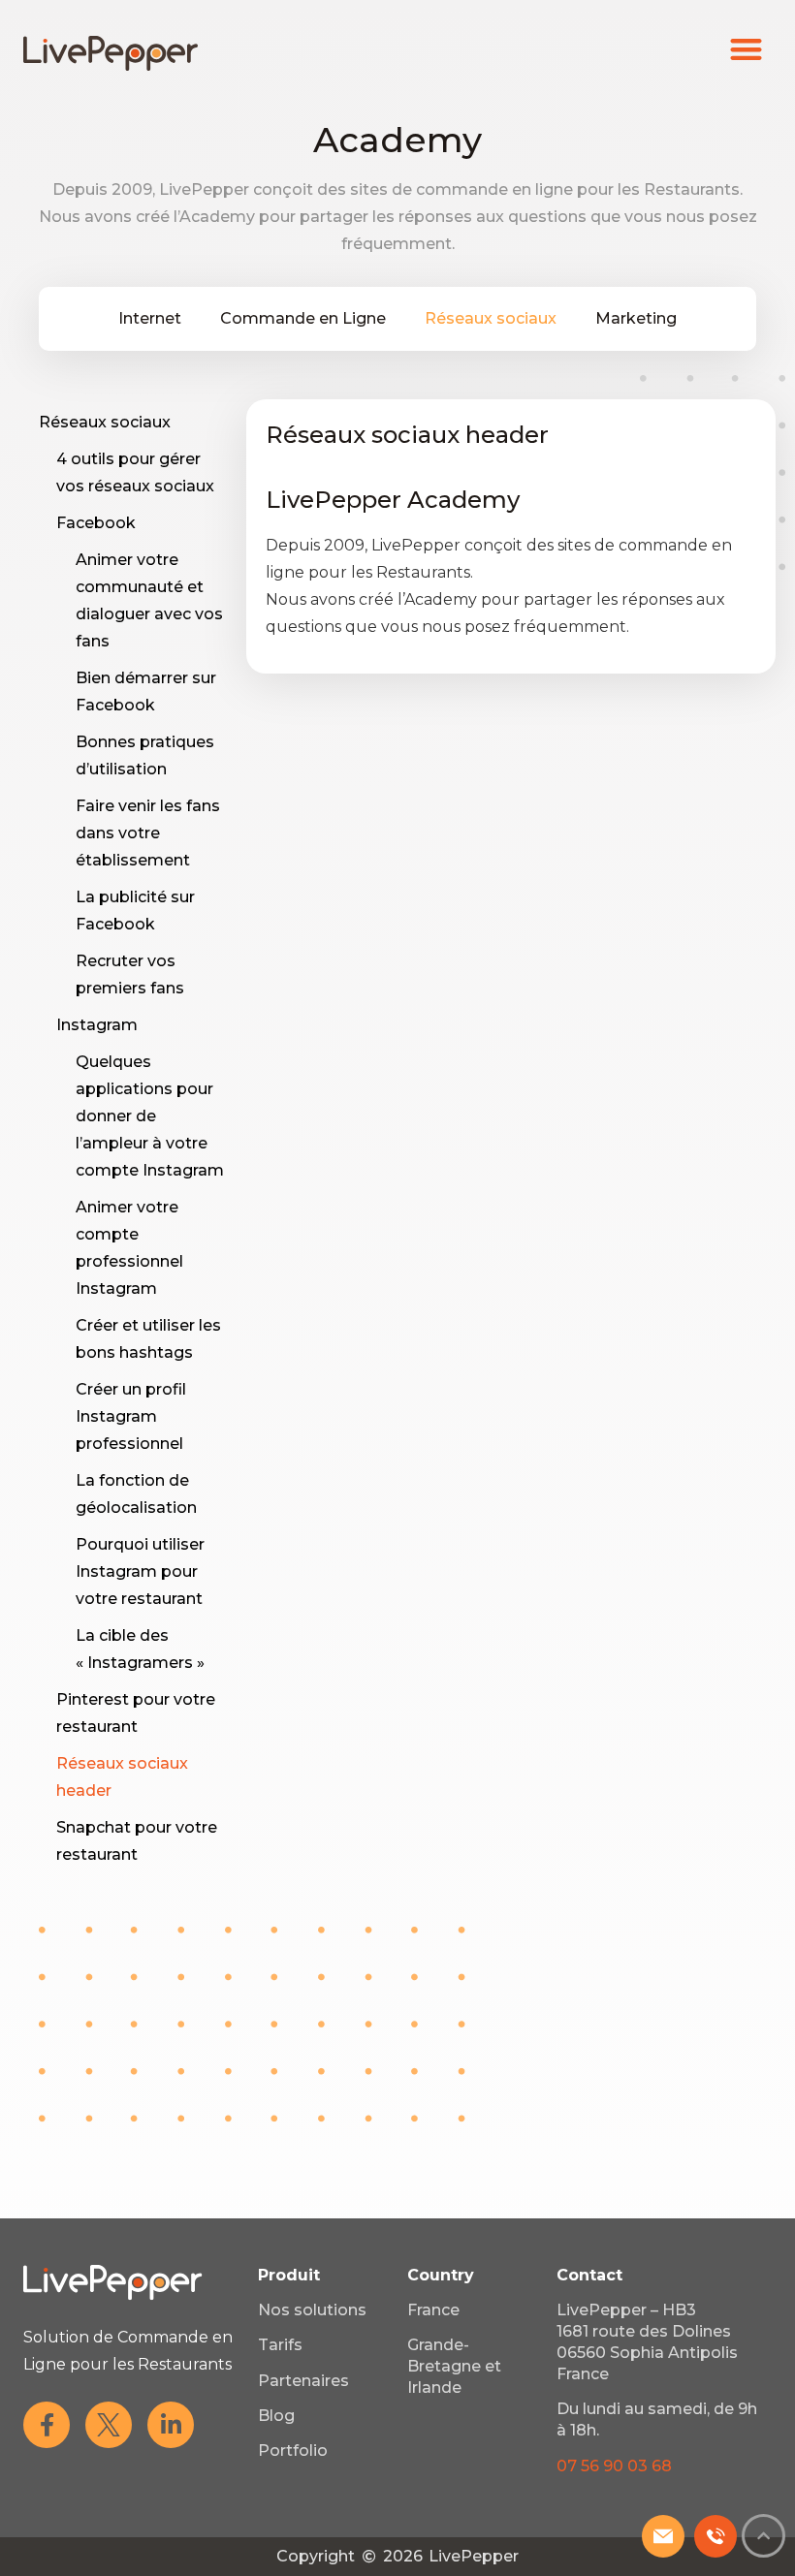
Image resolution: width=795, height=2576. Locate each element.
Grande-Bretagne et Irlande (454, 2366)
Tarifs (280, 2345)
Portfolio (293, 2450)
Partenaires (303, 2381)
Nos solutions (312, 2310)
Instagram (97, 1025)
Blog (276, 2416)
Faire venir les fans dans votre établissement (148, 833)
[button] (747, 49)
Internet (150, 318)
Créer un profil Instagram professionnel (131, 1416)
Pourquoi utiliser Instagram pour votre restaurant (140, 1571)
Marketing (636, 318)
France (433, 2310)
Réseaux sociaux (491, 318)
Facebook (96, 523)
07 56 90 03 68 (614, 2466)
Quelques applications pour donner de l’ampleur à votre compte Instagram (150, 1116)
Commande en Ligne (303, 318)
